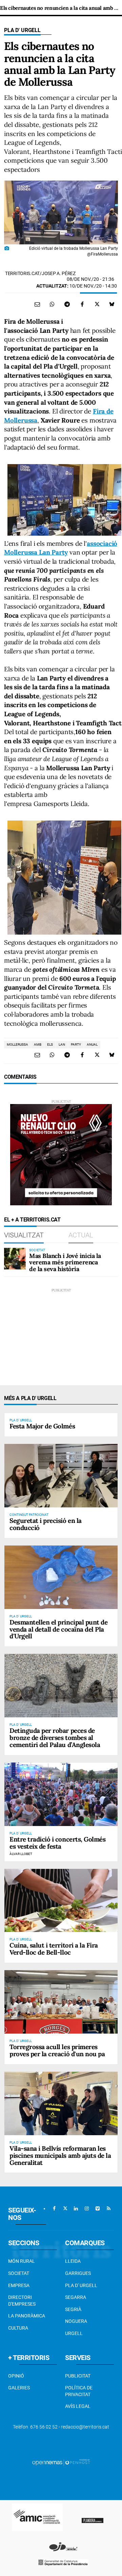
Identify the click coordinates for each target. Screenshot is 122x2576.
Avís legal (78, 2406)
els (50, 1044)
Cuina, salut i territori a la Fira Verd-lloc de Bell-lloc (54, 1949)
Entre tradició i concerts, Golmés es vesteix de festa (57, 1843)
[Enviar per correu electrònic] (37, 304)
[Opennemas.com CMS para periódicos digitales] (61, 2462)
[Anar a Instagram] (87, 2208)
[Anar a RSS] (108, 2208)
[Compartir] (52, 304)
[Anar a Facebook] (54, 2208)
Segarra (76, 2297)
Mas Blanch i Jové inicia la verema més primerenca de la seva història (65, 1263)
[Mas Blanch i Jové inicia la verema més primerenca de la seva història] (15, 1259)
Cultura (18, 2328)
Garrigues (78, 2273)
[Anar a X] (65, 2208)
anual (92, 1044)
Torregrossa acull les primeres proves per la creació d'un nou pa (57, 2050)
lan (62, 1044)
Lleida (73, 2261)
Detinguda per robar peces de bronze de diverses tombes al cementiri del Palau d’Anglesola (55, 1738)
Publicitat (78, 2376)
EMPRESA (19, 2285)
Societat (19, 2273)
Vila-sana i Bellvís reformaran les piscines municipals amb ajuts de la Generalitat (60, 2155)
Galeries (19, 2388)
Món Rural (22, 2261)
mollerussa (17, 1044)
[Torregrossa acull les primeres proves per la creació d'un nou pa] (61, 2002)
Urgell (74, 2333)
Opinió (16, 2376)
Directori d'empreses (22, 2301)
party (76, 1044)
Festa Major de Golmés (42, 1426)
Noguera (76, 2321)
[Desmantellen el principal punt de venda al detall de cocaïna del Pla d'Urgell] (61, 1577)
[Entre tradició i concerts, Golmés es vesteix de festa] (61, 1794)
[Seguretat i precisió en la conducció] (61, 1476)
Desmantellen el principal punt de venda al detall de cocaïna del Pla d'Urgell (58, 1629)
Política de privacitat (79, 2391)
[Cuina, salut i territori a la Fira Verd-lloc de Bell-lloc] (61, 1901)
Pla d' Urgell (22, 30)
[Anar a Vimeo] (98, 2208)
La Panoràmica (27, 2316)
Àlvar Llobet (21, 1854)
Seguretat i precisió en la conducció (46, 1524)
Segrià (73, 2309)
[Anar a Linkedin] (76, 2208)
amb (38, 1044)
